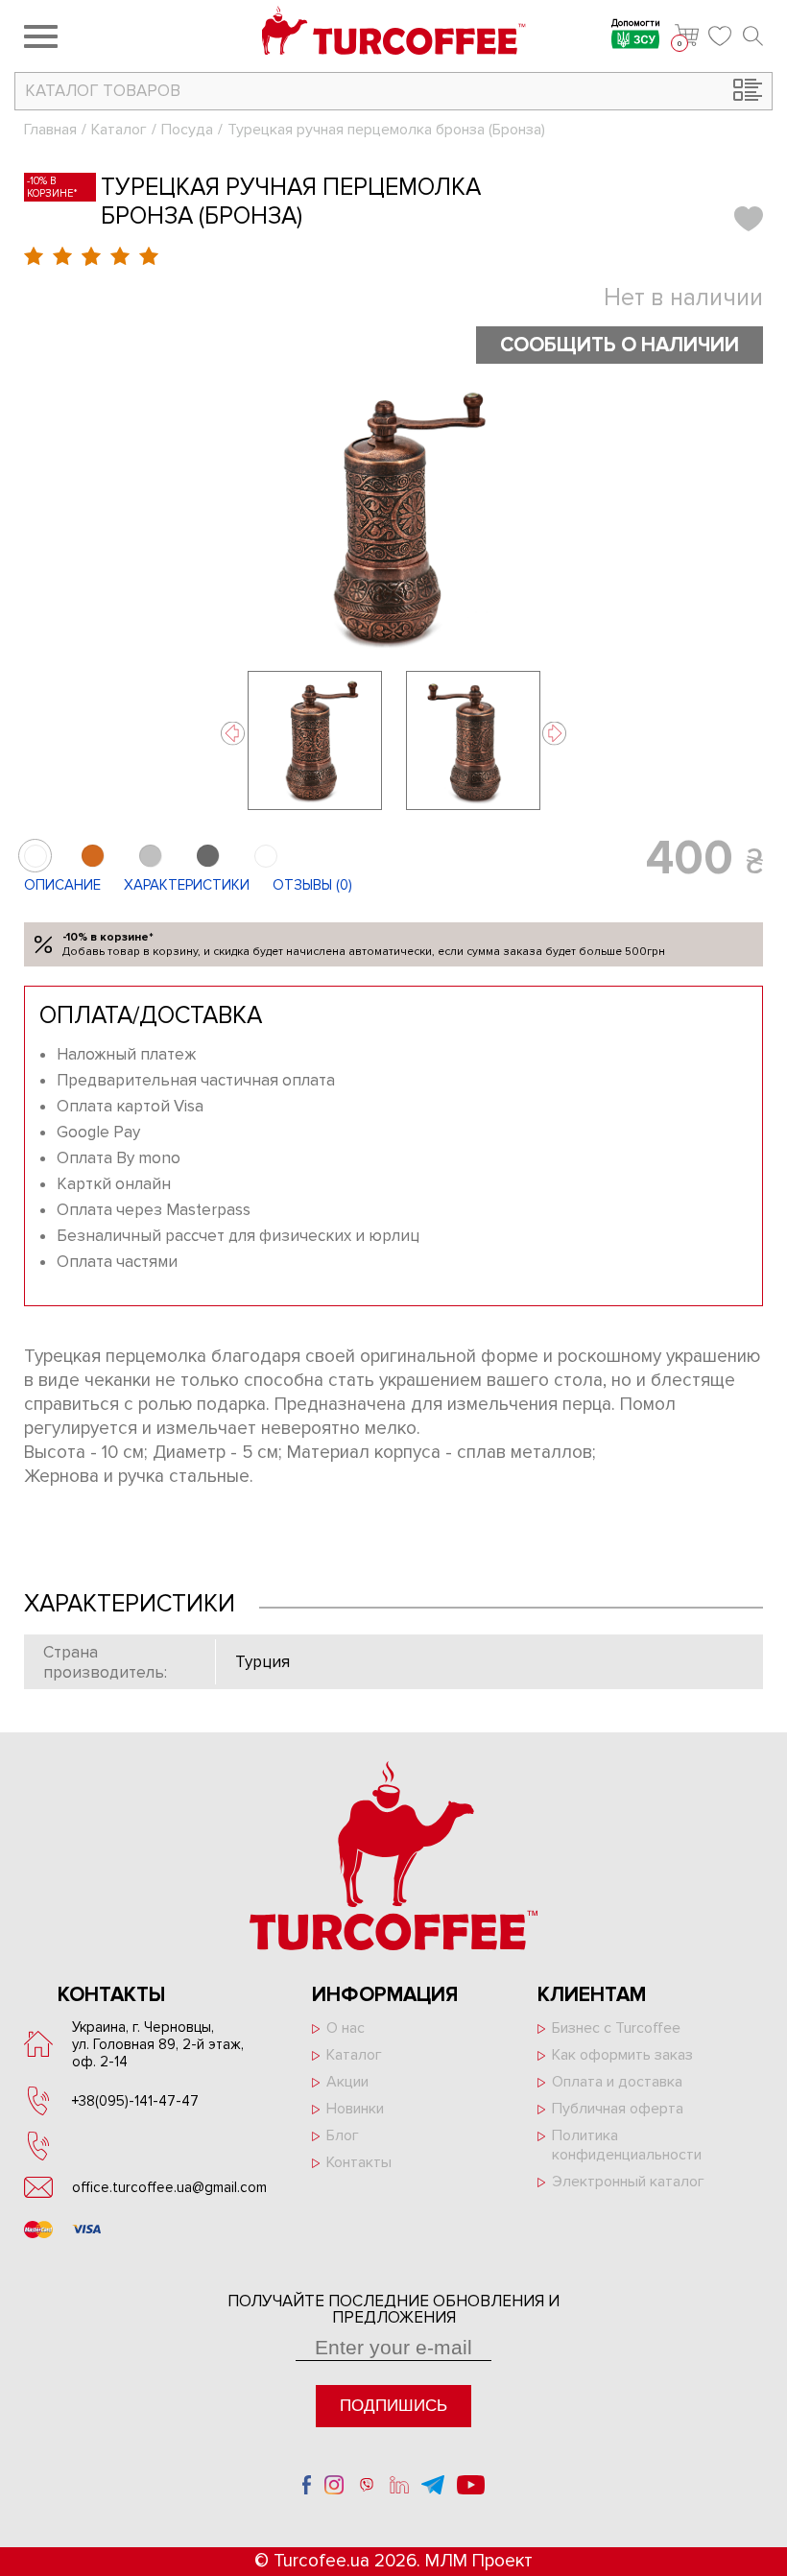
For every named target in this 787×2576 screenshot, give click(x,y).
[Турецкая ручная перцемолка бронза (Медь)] (93, 856)
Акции (347, 2082)
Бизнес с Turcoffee (616, 2028)
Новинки (355, 2109)
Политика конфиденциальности (627, 2145)
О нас (346, 2028)
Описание (62, 885)
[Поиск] (753, 36)
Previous (233, 734)
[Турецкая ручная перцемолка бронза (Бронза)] (393, 517)
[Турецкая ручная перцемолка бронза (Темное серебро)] (208, 856)
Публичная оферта (618, 2109)
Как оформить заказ (622, 2055)
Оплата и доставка (617, 2082)
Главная (50, 130)
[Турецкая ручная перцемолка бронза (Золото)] (265, 856)
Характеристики (187, 885)
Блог (343, 2135)
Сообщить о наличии (620, 345)
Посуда (187, 130)
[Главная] (394, 33)
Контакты (359, 2162)
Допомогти (636, 24)
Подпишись (393, 2406)
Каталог (119, 130)
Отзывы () (312, 885)
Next (554, 734)
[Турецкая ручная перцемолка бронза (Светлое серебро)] (150, 856)
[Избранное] (721, 36)
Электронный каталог (628, 2182)
